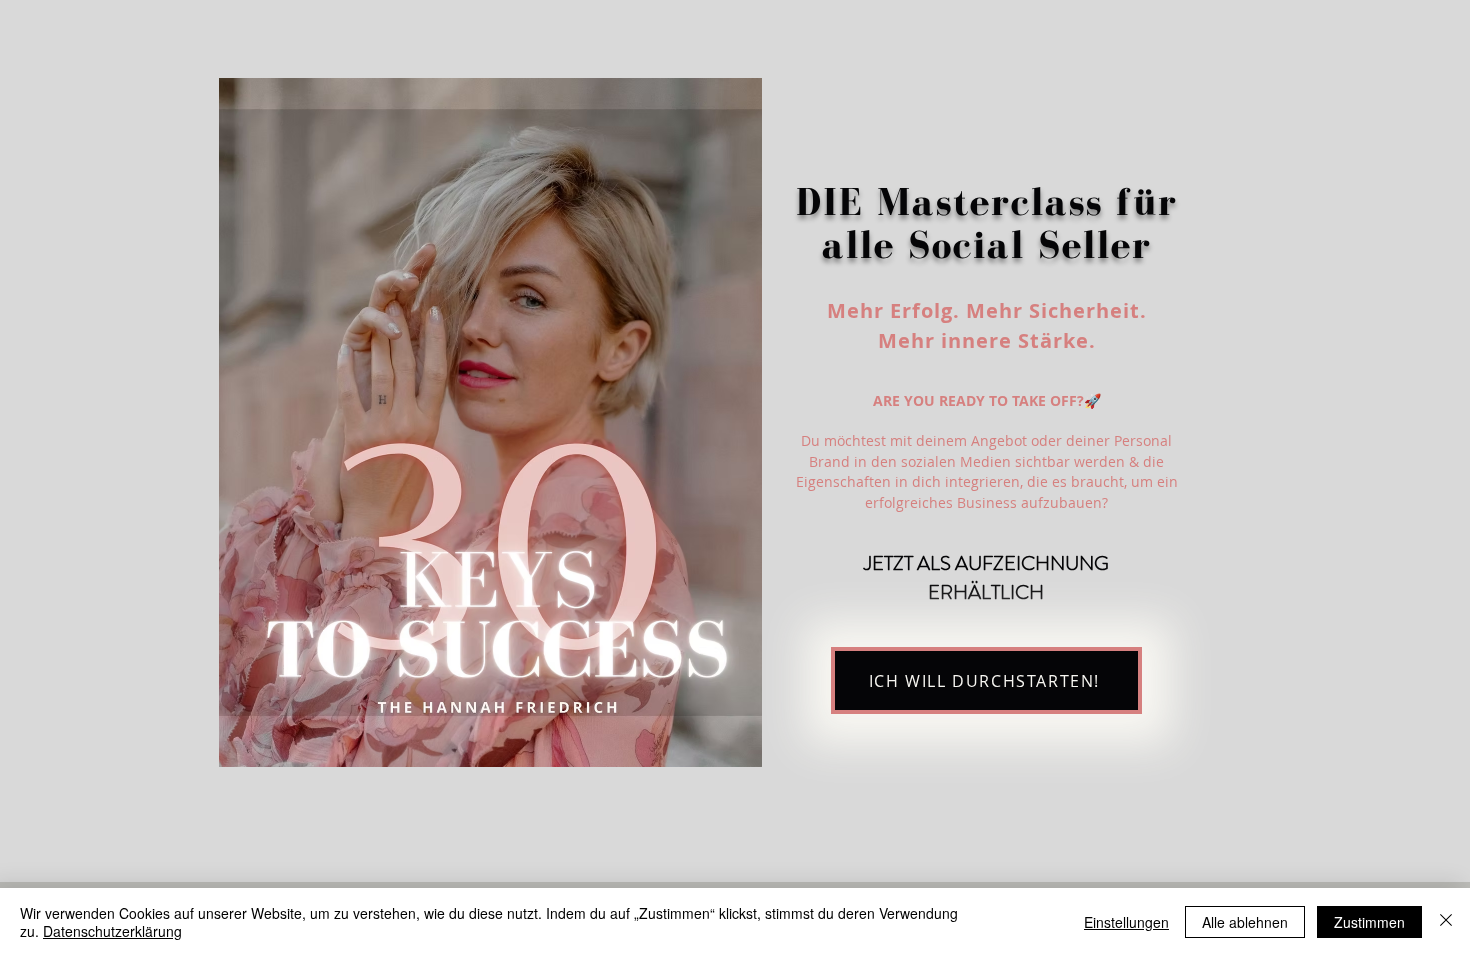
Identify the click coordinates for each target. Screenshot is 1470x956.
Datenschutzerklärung (112, 931)
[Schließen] (1446, 922)
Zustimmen (1369, 922)
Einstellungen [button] (1126, 922)
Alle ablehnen (1245, 922)
